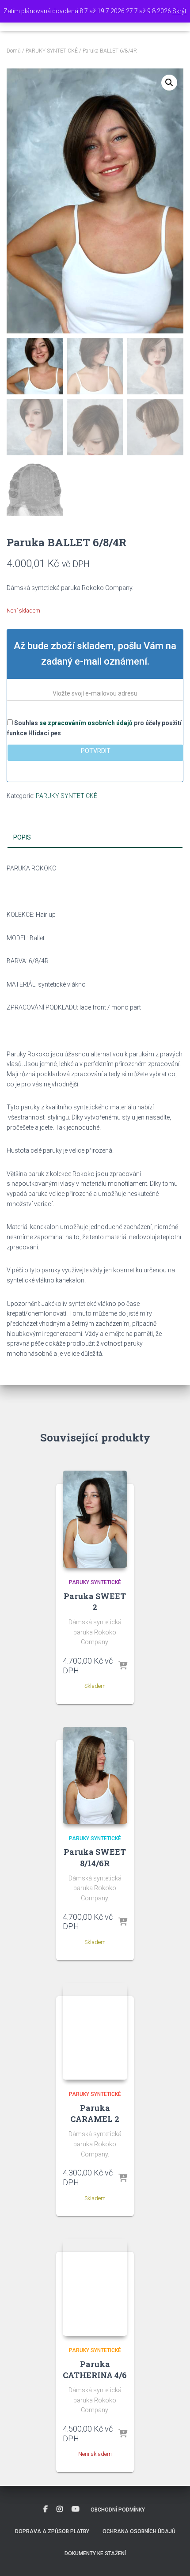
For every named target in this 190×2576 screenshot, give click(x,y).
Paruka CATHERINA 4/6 (95, 2370)
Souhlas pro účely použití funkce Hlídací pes (94, 728)
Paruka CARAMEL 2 (95, 2113)
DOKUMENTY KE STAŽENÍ (95, 2553)
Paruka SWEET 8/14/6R (95, 1857)
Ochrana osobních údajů (139, 2531)
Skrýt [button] (179, 11)
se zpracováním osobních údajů (86, 723)
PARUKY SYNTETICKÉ (52, 51)
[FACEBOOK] (46, 2509)
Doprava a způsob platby (52, 2531)
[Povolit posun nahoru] (173, 2558)
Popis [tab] (22, 837)
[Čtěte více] (123, 2434)
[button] (169, 83)
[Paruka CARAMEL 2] (95, 2031)
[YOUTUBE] (76, 2509)
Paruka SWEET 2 (95, 1602)
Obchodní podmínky (118, 2510)
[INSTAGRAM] (60, 2509)
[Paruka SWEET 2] (95, 1519)
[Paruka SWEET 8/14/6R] (95, 1775)
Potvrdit (96, 751)
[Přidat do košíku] (123, 1666)
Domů (14, 51)
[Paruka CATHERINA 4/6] (95, 2287)
